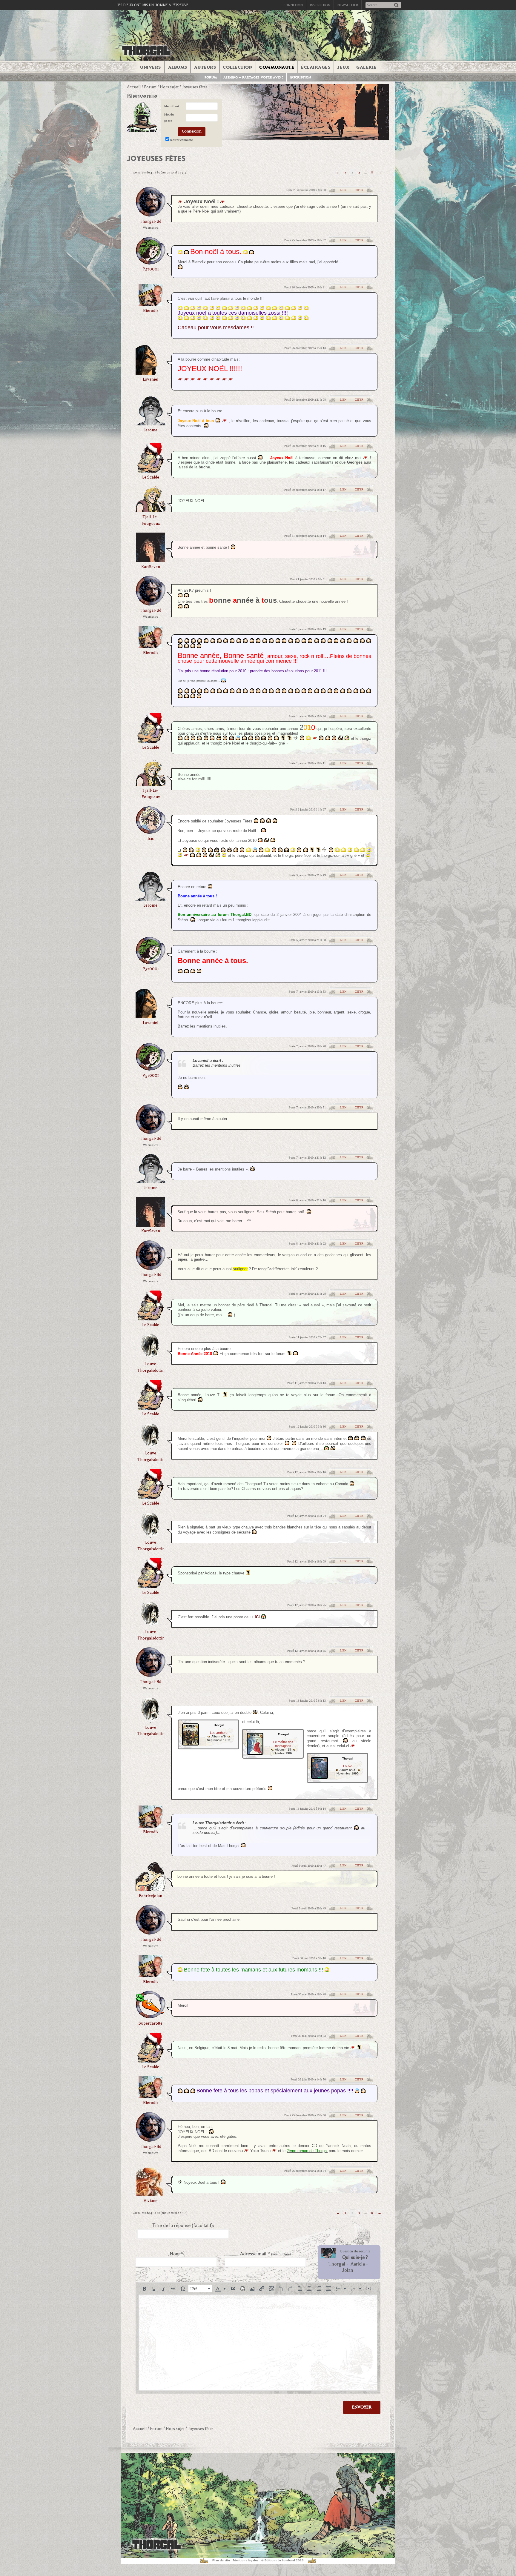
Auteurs (205, 67)
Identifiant (172, 106)
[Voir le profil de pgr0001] (150, 263)
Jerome (150, 430)
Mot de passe (169, 118)
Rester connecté (182, 140)
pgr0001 (151, 269)
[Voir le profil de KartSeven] (150, 560)
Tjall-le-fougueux (151, 520)
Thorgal (337, 2264)
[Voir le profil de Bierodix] (150, 304)
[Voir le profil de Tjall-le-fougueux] (150, 510)
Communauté (277, 67)
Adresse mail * (265, 2254)
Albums (178, 67)
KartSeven (151, 567)
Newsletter (348, 5)
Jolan (348, 2270)
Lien (343, 190)
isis (151, 838)
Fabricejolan (150, 1896)
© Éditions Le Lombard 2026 (282, 2560)
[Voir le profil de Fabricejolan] (150, 1889)
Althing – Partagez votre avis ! (253, 77)
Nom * (176, 2254)
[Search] (396, 6)
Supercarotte (150, 2023)
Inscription (320, 5)
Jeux (343, 67)
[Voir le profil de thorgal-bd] (150, 215)
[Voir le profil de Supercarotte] (150, 2017)
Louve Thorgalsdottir (151, 1367)
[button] (145, 2289)
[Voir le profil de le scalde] (150, 471)
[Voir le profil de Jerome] (150, 423)
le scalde (151, 477)
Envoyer (362, 2407)
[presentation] (145, 2289)
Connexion (293, 5)
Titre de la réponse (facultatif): (183, 2226)
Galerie (366, 67)
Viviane (150, 2201)
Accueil (134, 87)
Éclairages (316, 67)
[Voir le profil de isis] (150, 832)
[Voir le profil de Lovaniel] (150, 373)
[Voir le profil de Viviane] (151, 2194)
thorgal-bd (150, 221)
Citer (359, 190)
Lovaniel (150, 379)
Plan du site (221, 2560)
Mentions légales (246, 2560)
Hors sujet (169, 87)
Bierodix (151, 311)
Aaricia (358, 2264)
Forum (211, 77)
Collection (238, 67)
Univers (150, 67)
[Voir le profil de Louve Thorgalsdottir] (151, 1358)
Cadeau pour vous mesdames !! (216, 327)
